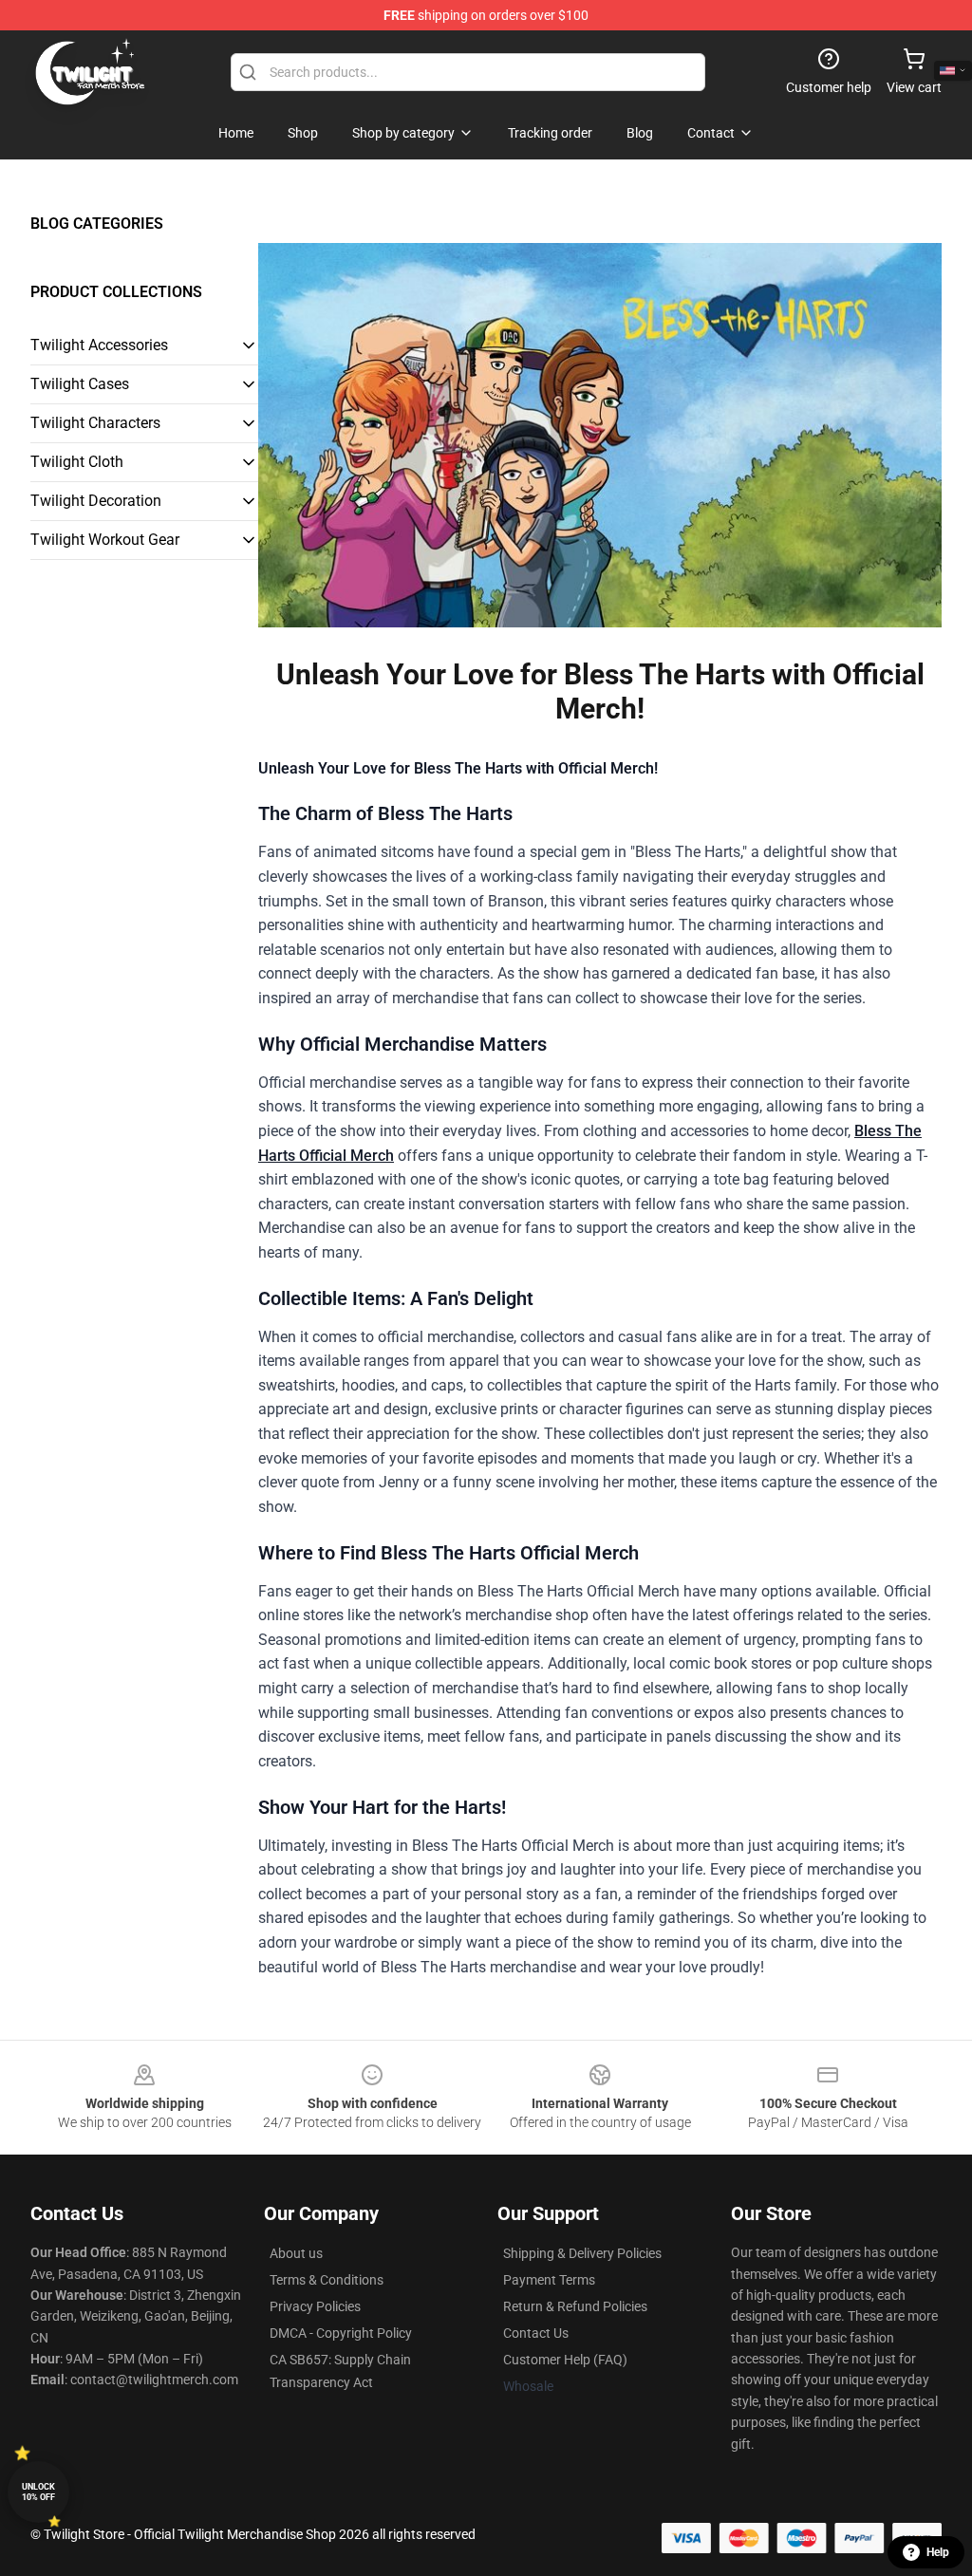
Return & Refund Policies (575, 2306)
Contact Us (536, 2333)
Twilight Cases (80, 384)
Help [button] (938, 2552)
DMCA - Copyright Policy (341, 2333)
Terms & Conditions (327, 2280)
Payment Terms (549, 2280)
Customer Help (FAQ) (565, 2360)
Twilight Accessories (99, 345)
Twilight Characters (95, 423)
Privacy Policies (315, 2306)
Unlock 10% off (38, 2492)
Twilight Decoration (96, 501)
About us (296, 2253)
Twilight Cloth (77, 462)
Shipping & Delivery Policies (582, 2253)
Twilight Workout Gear (105, 540)
